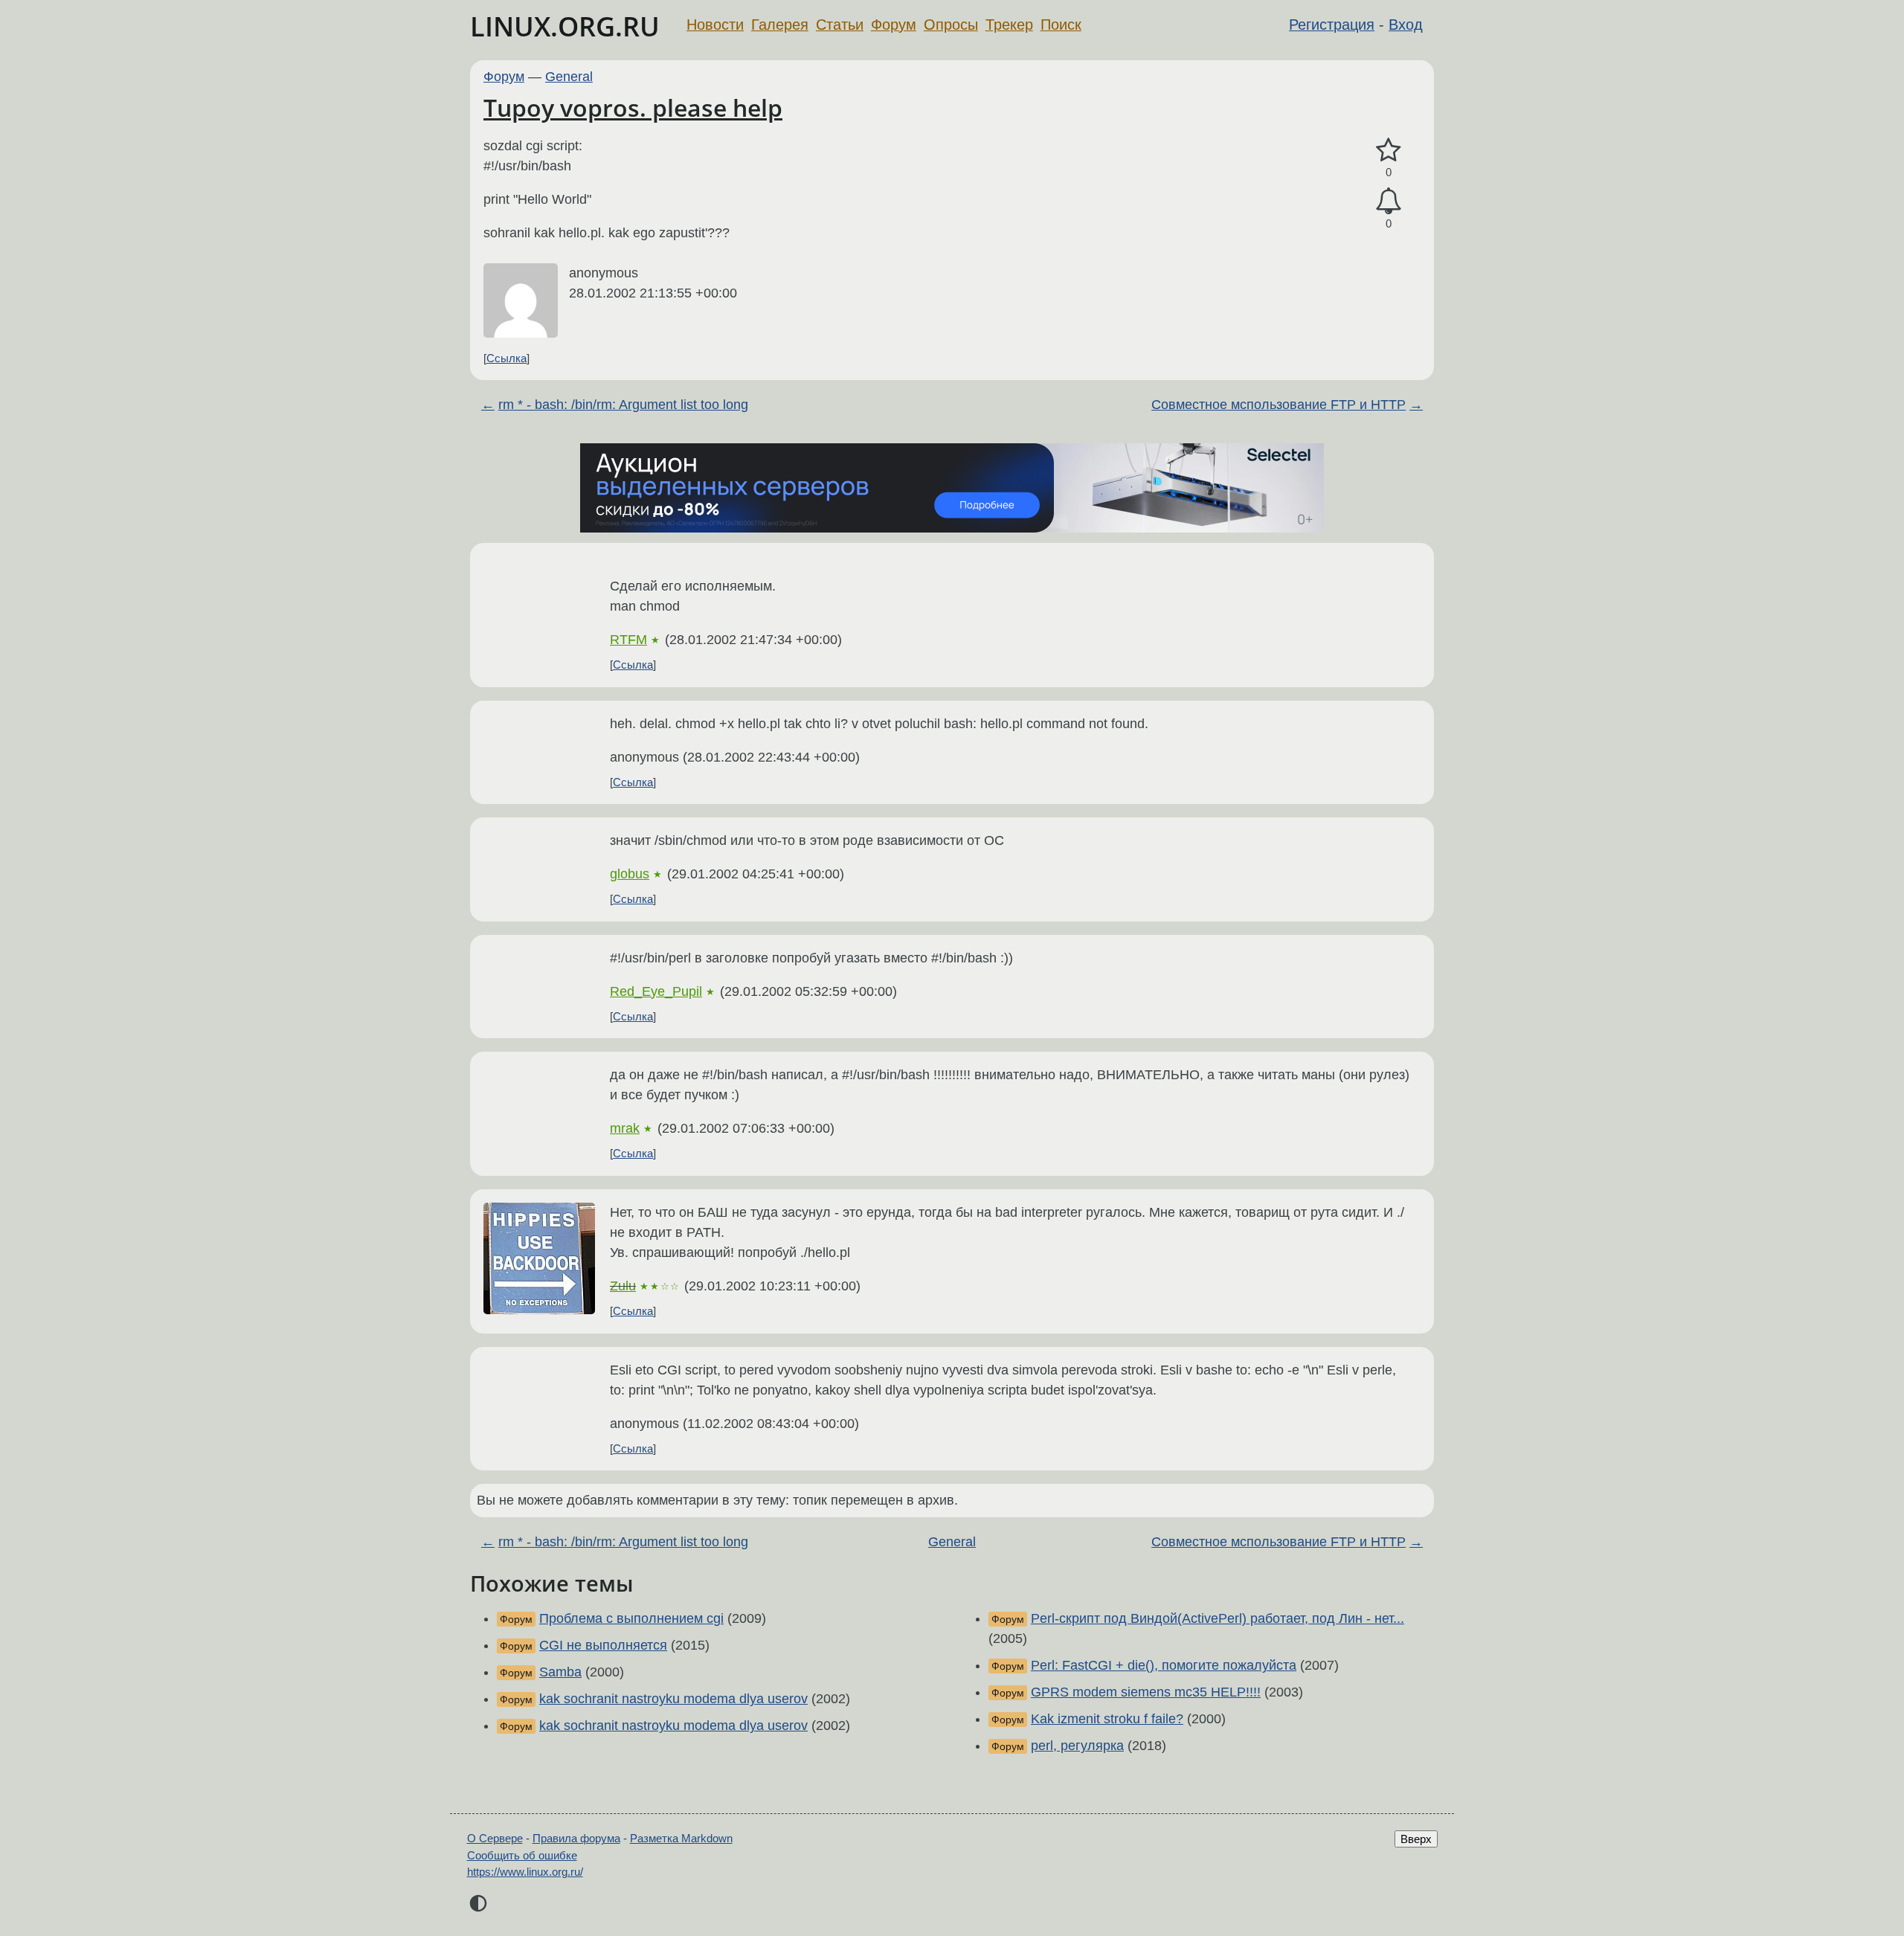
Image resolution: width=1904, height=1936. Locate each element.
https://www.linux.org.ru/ (525, 1872)
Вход (1406, 25)
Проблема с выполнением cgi (631, 1618)
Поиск (1061, 25)
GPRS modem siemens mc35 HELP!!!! (1146, 1692)
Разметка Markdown (681, 1838)
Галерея (780, 25)
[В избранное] (1389, 151)
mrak (625, 1128)
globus (630, 874)
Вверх (1416, 1839)
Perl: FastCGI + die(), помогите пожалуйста (1164, 1665)
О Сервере (495, 1838)
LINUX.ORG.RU (565, 26)
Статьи (840, 25)
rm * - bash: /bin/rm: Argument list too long (623, 405)
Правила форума (576, 1838)
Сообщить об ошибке (522, 1855)
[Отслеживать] (1389, 201)
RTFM (628, 640)
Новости (715, 25)
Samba (560, 1672)
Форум (894, 25)
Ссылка (506, 358)
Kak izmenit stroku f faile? (1107, 1719)
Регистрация (1332, 25)
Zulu (623, 1286)
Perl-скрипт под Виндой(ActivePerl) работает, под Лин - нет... (1218, 1618)
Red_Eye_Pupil (656, 991)
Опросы (951, 25)
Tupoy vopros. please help (633, 107)
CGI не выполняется (603, 1645)
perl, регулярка (1077, 1746)
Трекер (1009, 25)
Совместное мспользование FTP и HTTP (1279, 405)
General (569, 77)
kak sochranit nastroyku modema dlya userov (673, 1699)
